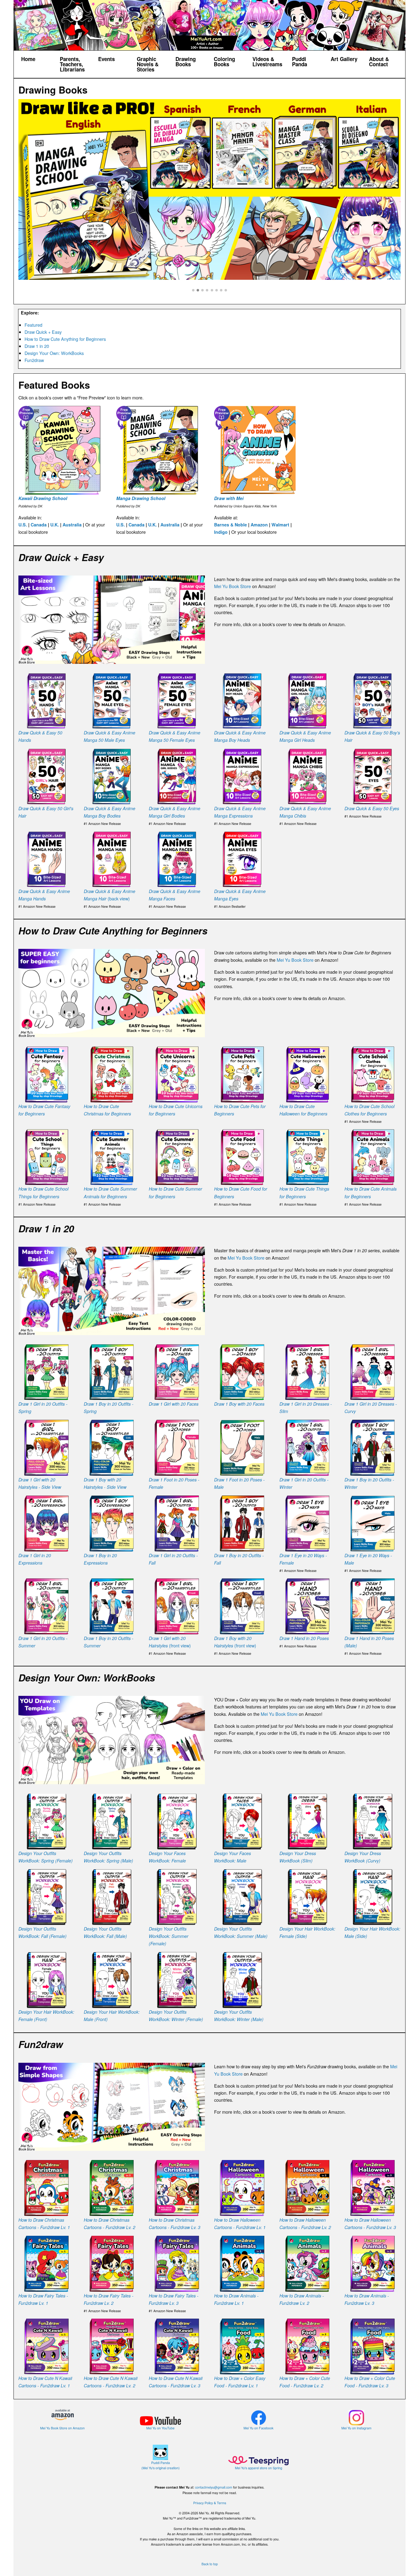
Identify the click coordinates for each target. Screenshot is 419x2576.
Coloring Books (224, 62)
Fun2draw (34, 360)
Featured (33, 325)
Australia (72, 525)
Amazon (259, 525)
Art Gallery (344, 59)
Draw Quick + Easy (43, 332)
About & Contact (379, 62)
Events (106, 59)
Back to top (210, 2564)
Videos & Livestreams (267, 62)
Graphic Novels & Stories (148, 64)
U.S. (23, 525)
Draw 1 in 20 (37, 346)
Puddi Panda (300, 62)
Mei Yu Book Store (233, 586)
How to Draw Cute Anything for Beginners (65, 339)
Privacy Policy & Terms (210, 2503)
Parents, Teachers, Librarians (72, 64)
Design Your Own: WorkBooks (54, 353)
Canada (39, 525)
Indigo (221, 532)
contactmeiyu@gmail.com (214, 2487)
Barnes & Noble (231, 525)
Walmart (280, 525)
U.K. (55, 525)
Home (28, 59)
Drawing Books (186, 62)
